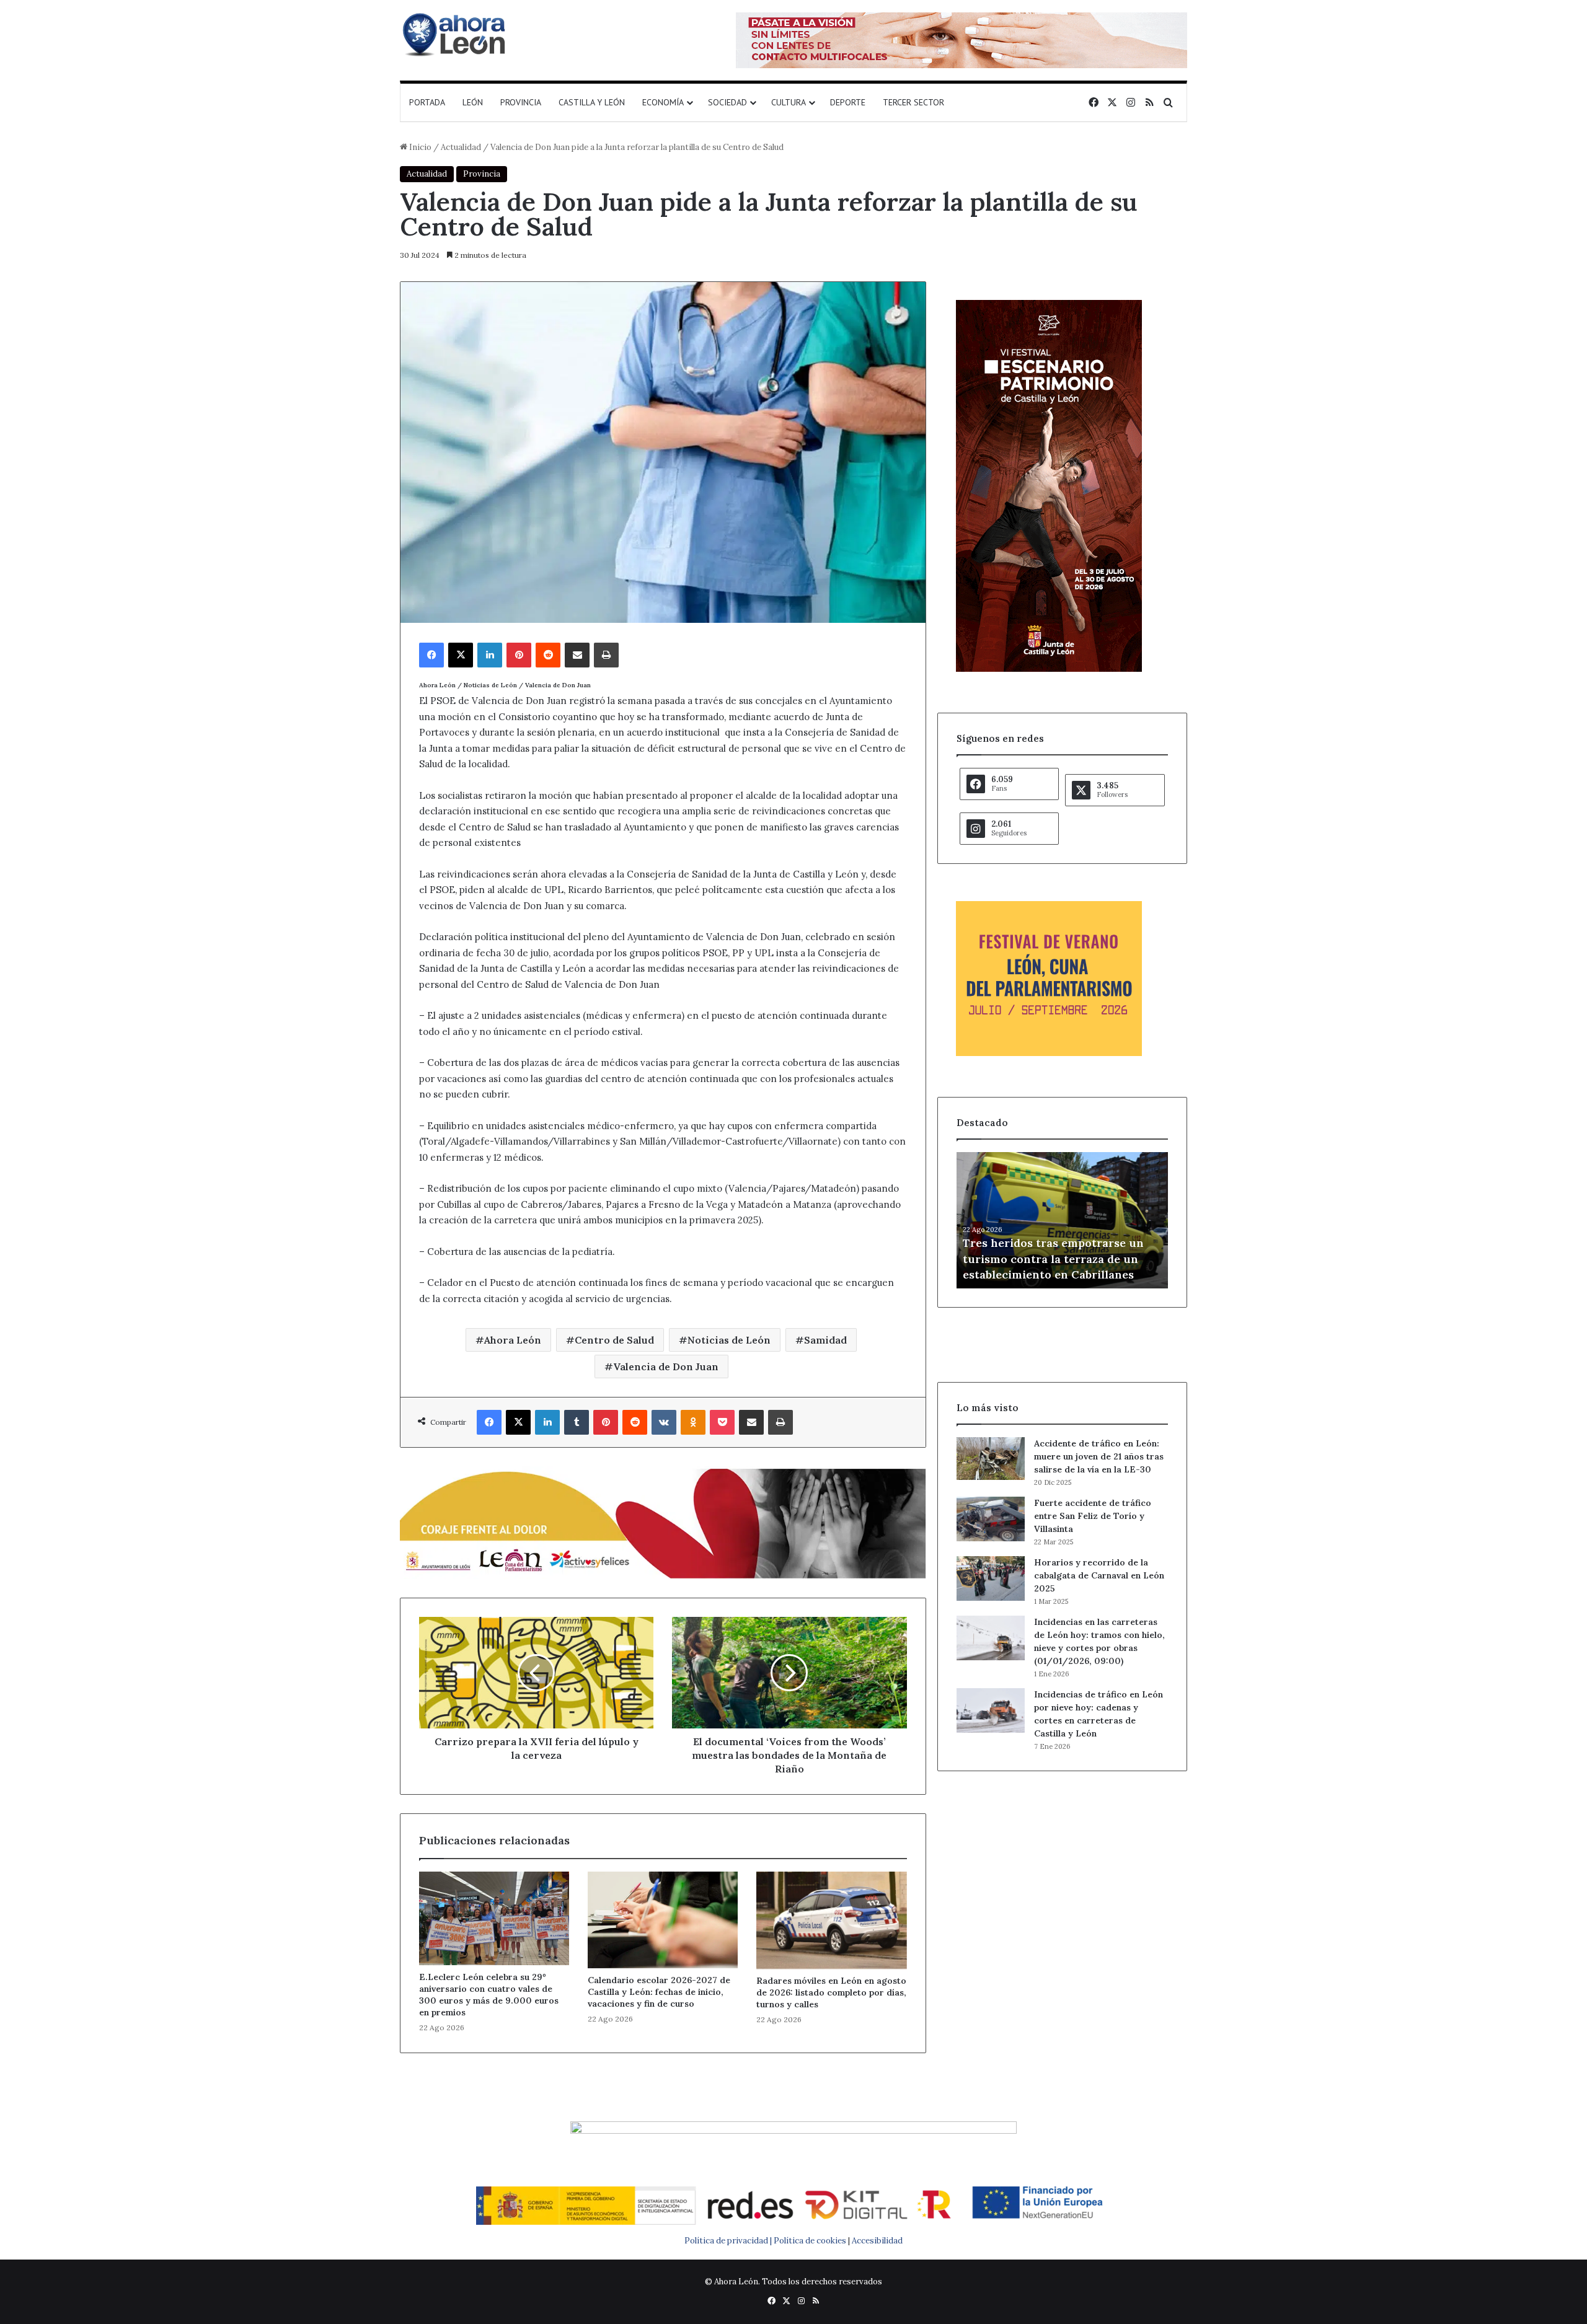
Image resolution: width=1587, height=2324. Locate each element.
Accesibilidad (877, 2241)
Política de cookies (810, 2241)
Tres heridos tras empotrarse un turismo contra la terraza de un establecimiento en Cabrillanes (1053, 1258)
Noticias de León (729, 1340)
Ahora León (513, 1340)
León (473, 102)
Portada (427, 102)
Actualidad (461, 147)
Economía (663, 102)
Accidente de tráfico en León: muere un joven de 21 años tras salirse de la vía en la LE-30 (1099, 1456)
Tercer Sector (913, 102)
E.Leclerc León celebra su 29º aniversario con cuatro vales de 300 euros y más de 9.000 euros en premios (489, 1995)
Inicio (419, 147)
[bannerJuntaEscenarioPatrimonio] (1049, 669)
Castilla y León (592, 102)
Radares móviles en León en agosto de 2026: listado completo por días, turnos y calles (831, 1992)
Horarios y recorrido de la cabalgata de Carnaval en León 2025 (1099, 1575)
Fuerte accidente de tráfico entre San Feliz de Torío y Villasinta (1093, 1516)
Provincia (521, 102)
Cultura (789, 102)
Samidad (825, 1340)
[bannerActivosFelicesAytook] (663, 1522)
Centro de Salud (614, 1340)
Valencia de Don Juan (666, 1367)
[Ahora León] (456, 34)
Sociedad (727, 102)
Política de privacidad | (729, 2241)
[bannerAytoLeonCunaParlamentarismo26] (1049, 1053)
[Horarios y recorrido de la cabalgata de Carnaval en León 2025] (991, 1578)
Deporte (848, 102)
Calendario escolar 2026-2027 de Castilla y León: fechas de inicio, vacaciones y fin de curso (659, 1992)
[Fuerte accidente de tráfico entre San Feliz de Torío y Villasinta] (991, 1519)
